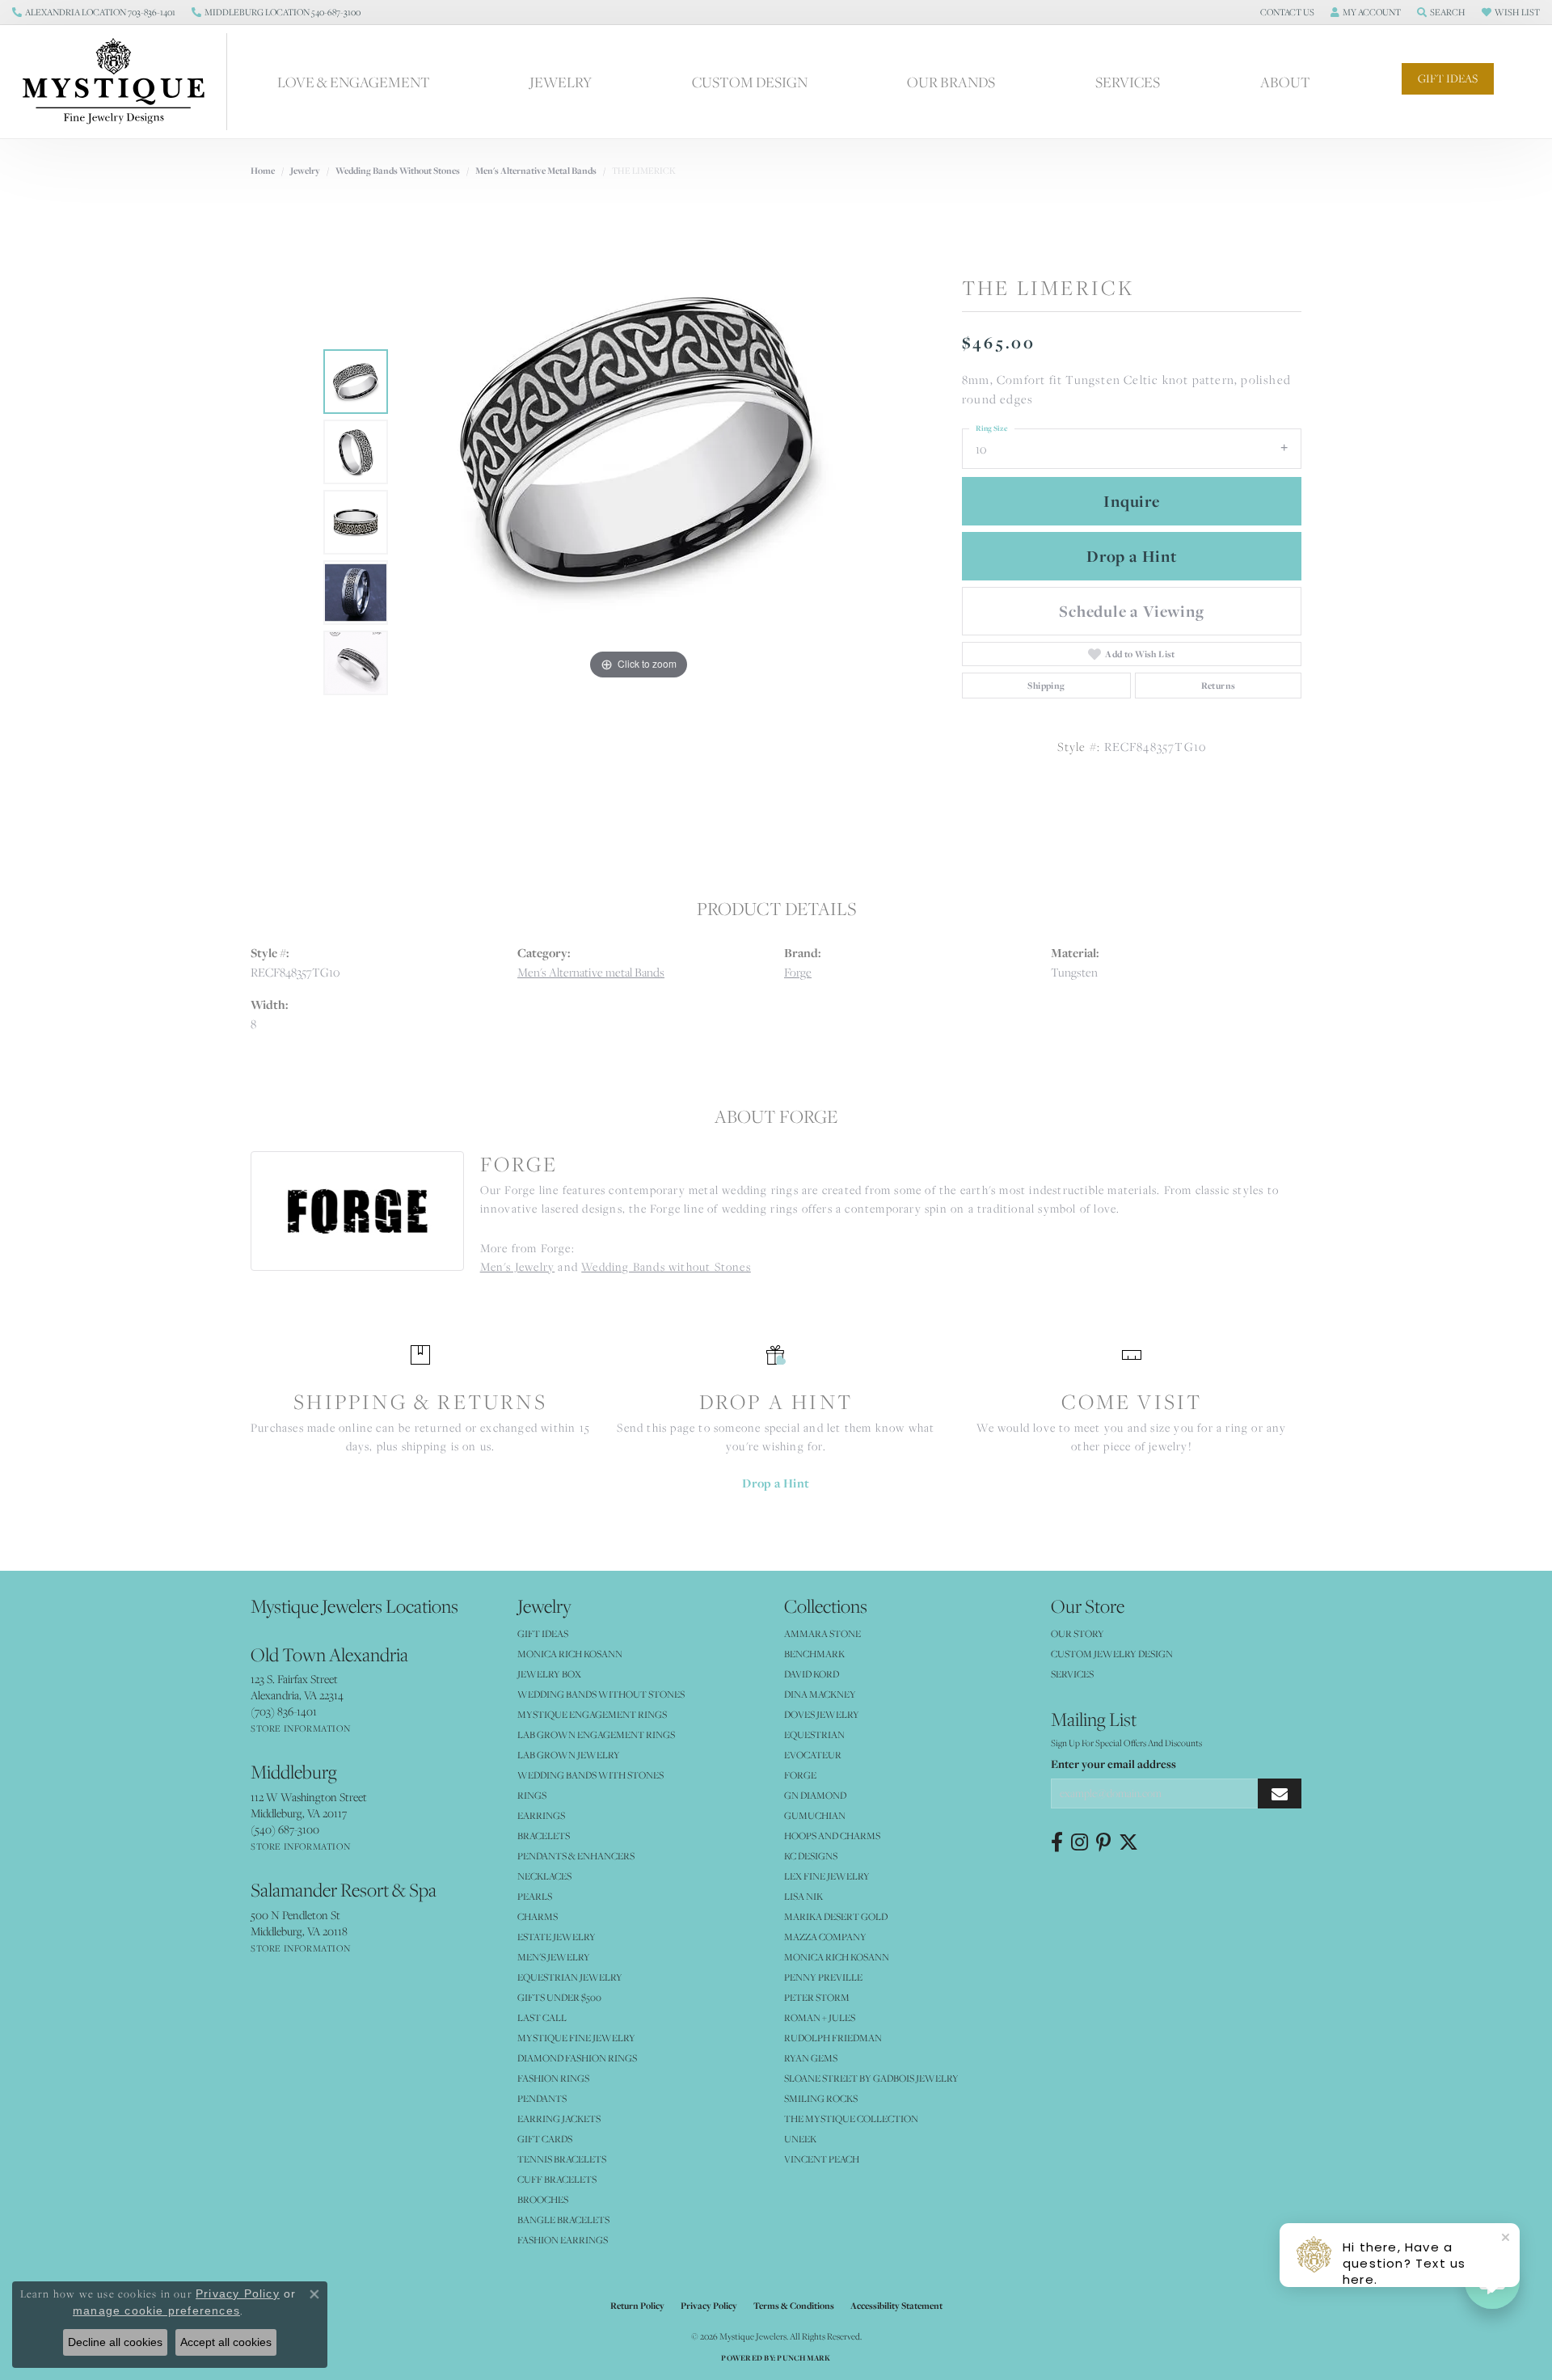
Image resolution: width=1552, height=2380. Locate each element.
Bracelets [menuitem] (544, 1836)
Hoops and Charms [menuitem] (832, 1836)
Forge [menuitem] (800, 1775)
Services (1128, 82)
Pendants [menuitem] (542, 2098)
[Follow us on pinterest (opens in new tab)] (1103, 1842)
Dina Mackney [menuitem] (820, 1694)
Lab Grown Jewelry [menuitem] (569, 1755)
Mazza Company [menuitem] (825, 1937)
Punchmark (803, 2358)
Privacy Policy (709, 2306)
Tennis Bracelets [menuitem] (562, 2159)
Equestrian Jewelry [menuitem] (570, 1977)
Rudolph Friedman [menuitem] (833, 2038)
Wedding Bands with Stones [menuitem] (590, 1775)
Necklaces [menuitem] (544, 1876)
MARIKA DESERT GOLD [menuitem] (836, 1916)
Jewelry (561, 82)
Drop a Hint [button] (1132, 556)
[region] (639, 522)
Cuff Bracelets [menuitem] (557, 2179)
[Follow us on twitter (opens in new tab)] (1128, 1842)
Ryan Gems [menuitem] (811, 2058)
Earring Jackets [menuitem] (559, 2118)
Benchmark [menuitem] (814, 1654)
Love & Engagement (354, 82)
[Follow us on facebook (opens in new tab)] (1057, 1842)
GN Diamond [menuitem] (815, 1795)
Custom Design (750, 82)
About (1285, 82)
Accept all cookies (226, 2342)
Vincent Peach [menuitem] (822, 2159)
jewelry (305, 171)
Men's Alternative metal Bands (536, 171)
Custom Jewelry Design (1112, 1654)
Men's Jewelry (518, 1267)
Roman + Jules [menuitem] (820, 2017)
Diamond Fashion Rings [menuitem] (577, 2058)
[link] (94, 12)
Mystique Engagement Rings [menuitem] (592, 1714)
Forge (798, 972)
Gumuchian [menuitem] (815, 1815)
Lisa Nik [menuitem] (803, 1896)
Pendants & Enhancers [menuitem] (576, 1856)
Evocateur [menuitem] (813, 1755)
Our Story (1078, 1633)
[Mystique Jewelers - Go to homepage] (122, 82)
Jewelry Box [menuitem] (549, 1674)
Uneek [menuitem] (800, 2139)
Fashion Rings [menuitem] (553, 2078)
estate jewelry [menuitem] (557, 1937)
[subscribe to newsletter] (1280, 1793)
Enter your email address (1113, 1764)
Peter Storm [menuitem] (817, 1997)
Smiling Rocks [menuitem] (821, 2098)
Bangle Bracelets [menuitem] (563, 2220)
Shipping (1046, 686)
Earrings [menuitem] (541, 1815)
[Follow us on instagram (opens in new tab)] (1080, 1842)
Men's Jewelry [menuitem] (554, 1957)
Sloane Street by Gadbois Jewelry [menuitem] (871, 2078)
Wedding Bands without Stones (398, 171)
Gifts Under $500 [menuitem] (559, 1997)
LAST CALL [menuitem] (542, 2017)
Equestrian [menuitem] (814, 1734)
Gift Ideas (1448, 78)
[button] (1286, 12)
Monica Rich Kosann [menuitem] (837, 1957)
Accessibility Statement (896, 2306)
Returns (1219, 686)
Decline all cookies (115, 2342)
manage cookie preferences (156, 2310)
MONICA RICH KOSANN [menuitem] (570, 1654)
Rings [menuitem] (532, 1795)
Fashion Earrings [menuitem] (563, 2240)
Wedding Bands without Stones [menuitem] (601, 1694)
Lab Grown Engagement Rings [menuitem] (596, 1734)
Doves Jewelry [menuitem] (822, 1714)
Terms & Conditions (794, 2306)
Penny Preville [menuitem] (823, 1977)
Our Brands (951, 82)
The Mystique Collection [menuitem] (851, 2118)
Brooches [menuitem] (543, 2199)
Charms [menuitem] (538, 1916)
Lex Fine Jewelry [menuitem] (827, 1876)
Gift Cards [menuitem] (545, 2139)
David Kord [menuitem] (812, 1674)
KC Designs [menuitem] (811, 1856)
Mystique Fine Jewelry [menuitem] (576, 2038)
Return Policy (637, 2306)
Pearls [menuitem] (535, 1896)
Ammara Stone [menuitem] (822, 1633)
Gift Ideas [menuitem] (543, 1633)
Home (263, 171)
